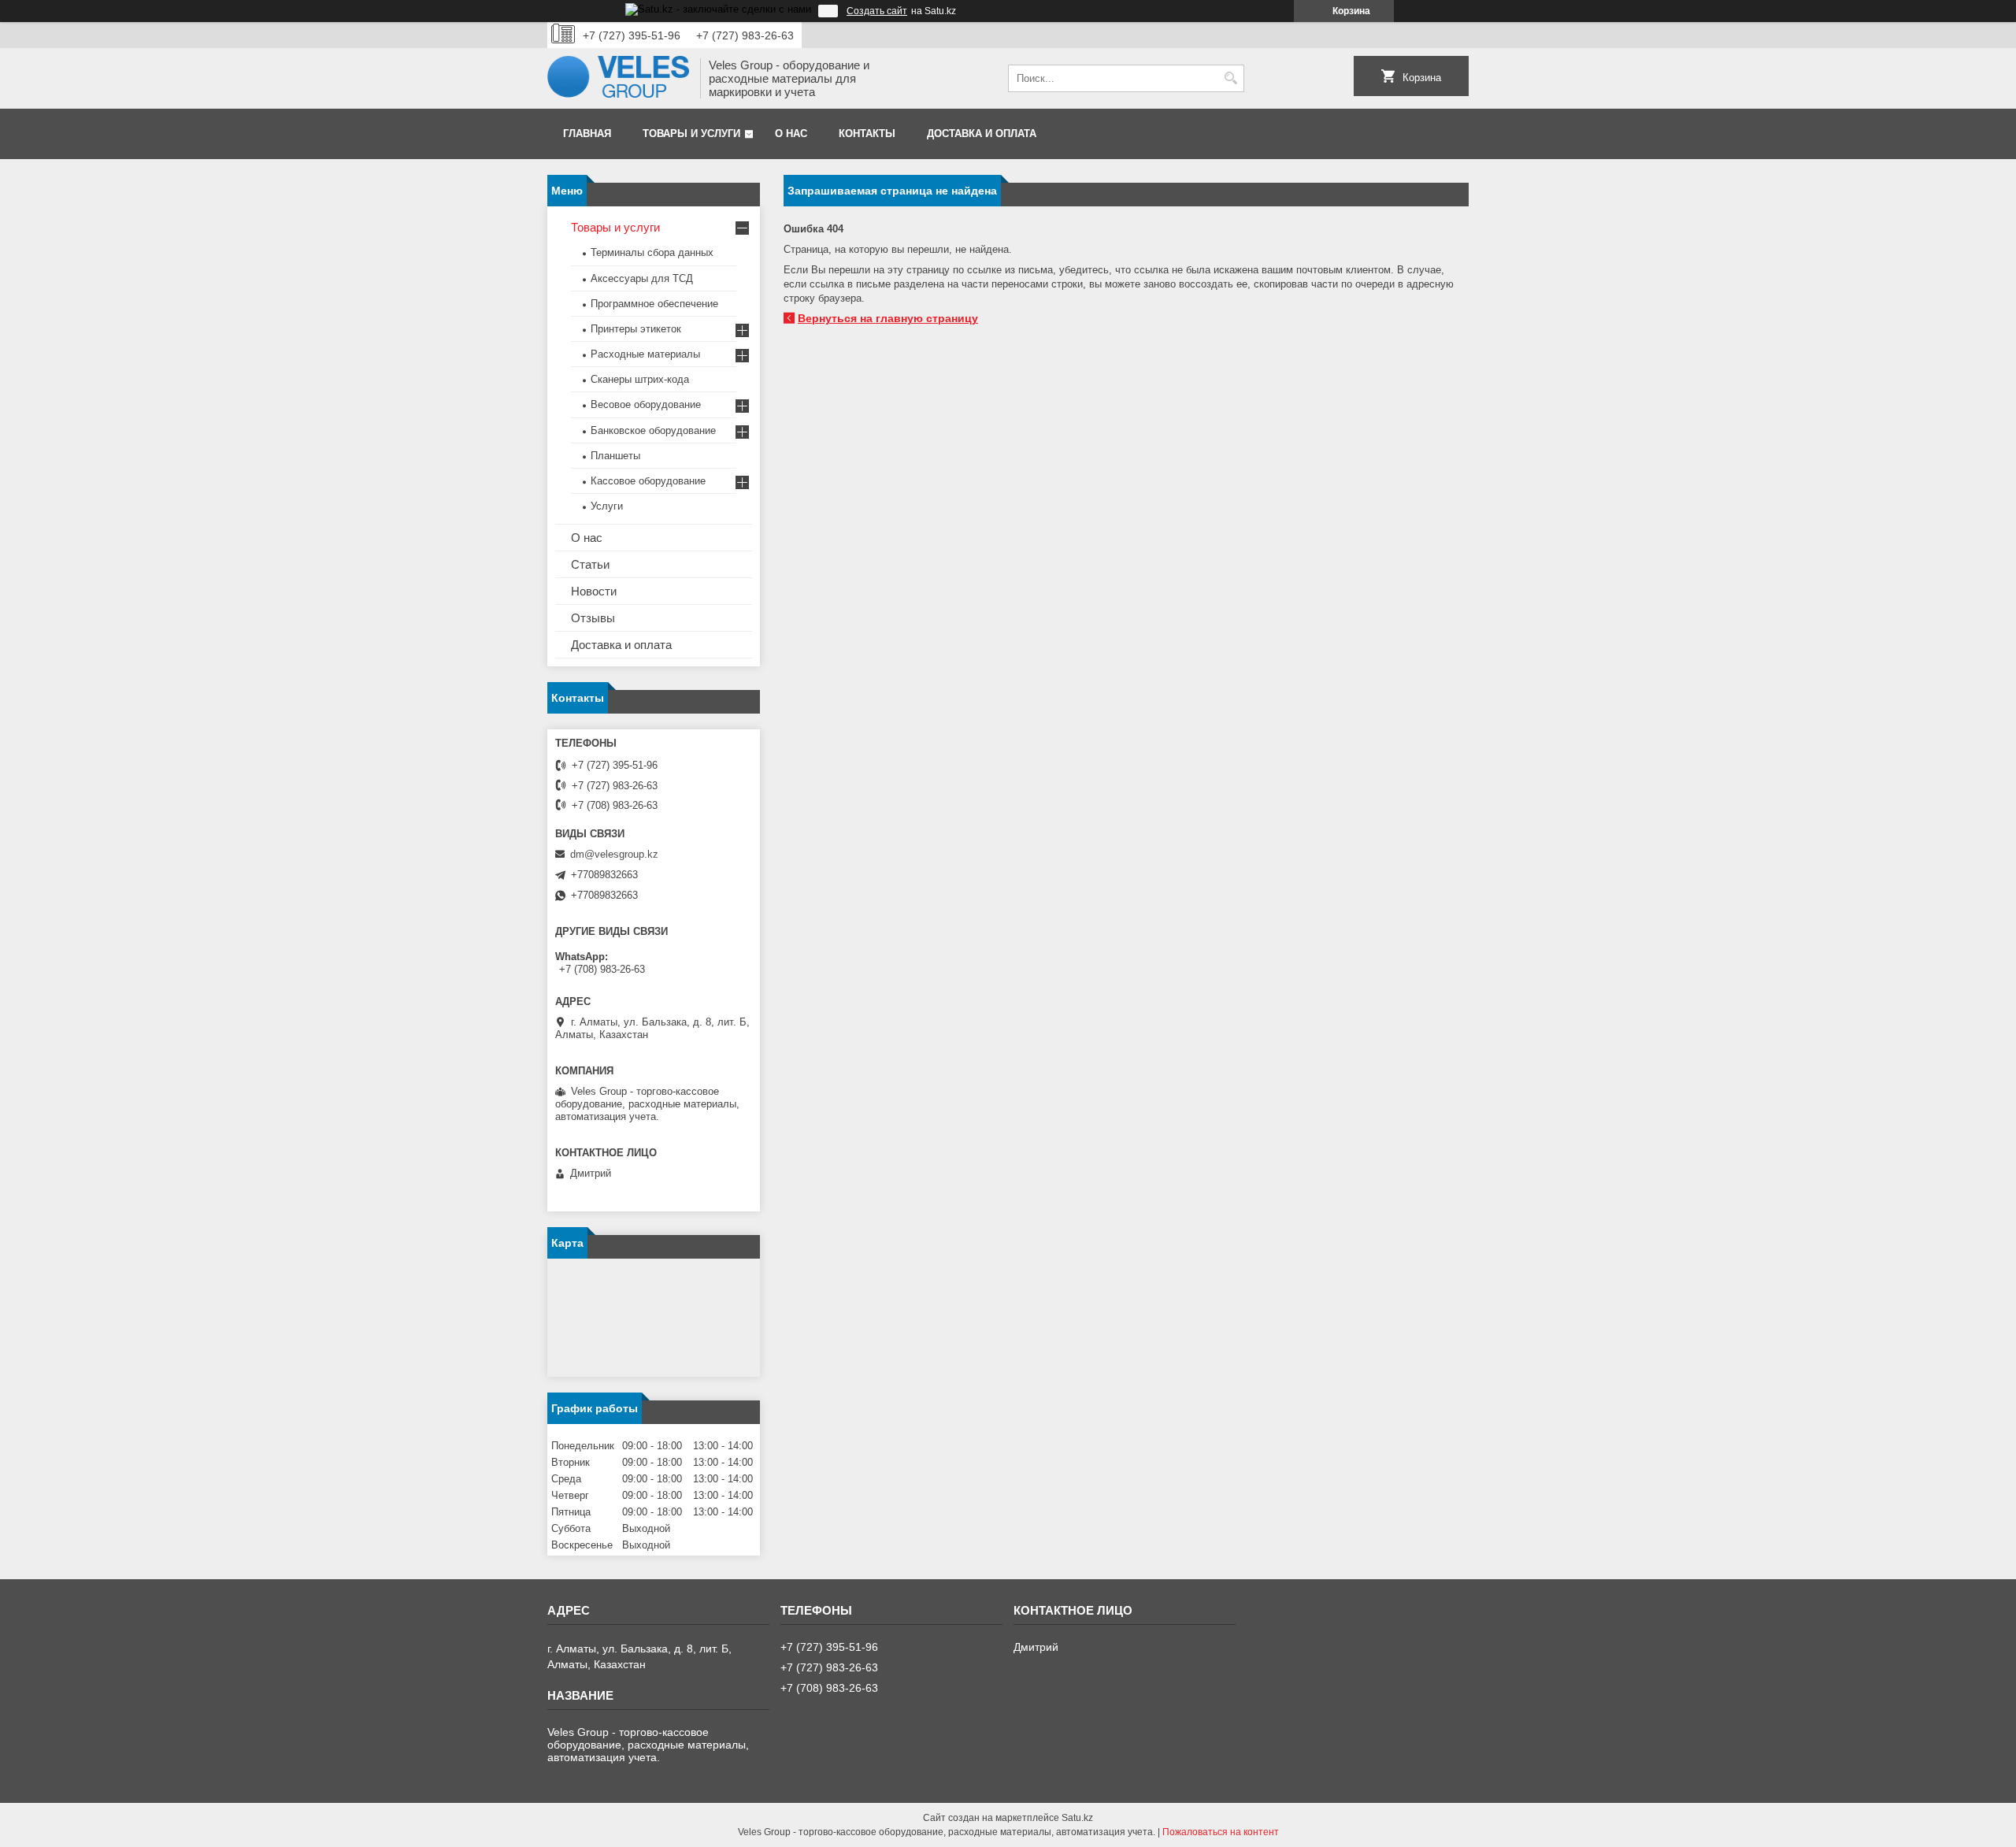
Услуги (607, 506)
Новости (594, 591)
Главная (587, 134)
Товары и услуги (691, 134)
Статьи (590, 564)
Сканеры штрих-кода (640, 379)
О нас (791, 134)
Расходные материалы (645, 354)
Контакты (867, 134)
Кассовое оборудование (648, 481)
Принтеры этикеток (636, 329)
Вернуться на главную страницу (888, 318)
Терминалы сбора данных (652, 252)
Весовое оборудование (646, 404)
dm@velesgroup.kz (614, 854)
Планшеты (615, 456)
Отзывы (593, 618)
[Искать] (1230, 78)
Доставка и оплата (982, 134)
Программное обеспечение (654, 304)
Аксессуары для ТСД (642, 278)
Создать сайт (877, 11)
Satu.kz (1077, 1818)
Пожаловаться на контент (1221, 1832)
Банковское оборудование (653, 430)
